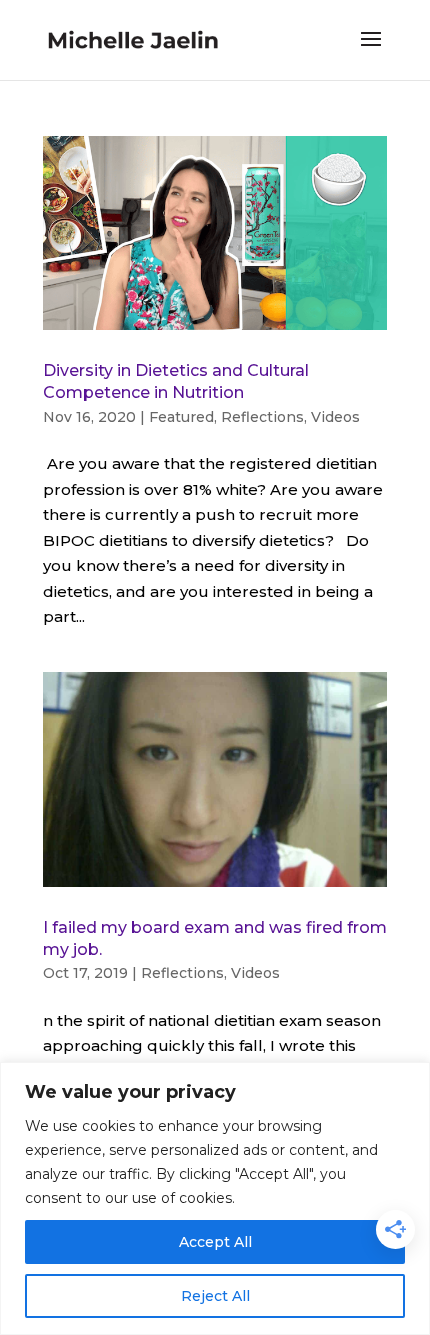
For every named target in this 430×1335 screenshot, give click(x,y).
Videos (335, 417)
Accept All (215, 1242)
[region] (215, 1198)
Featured (181, 417)
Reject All (215, 1296)
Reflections (262, 417)
